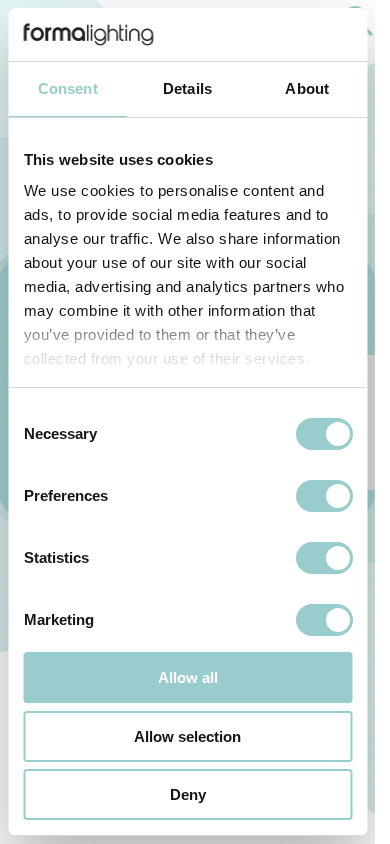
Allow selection (187, 736)
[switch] (323, 496)
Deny (188, 794)
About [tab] (307, 88)
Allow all (188, 677)
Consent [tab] (68, 88)
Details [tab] (187, 88)
